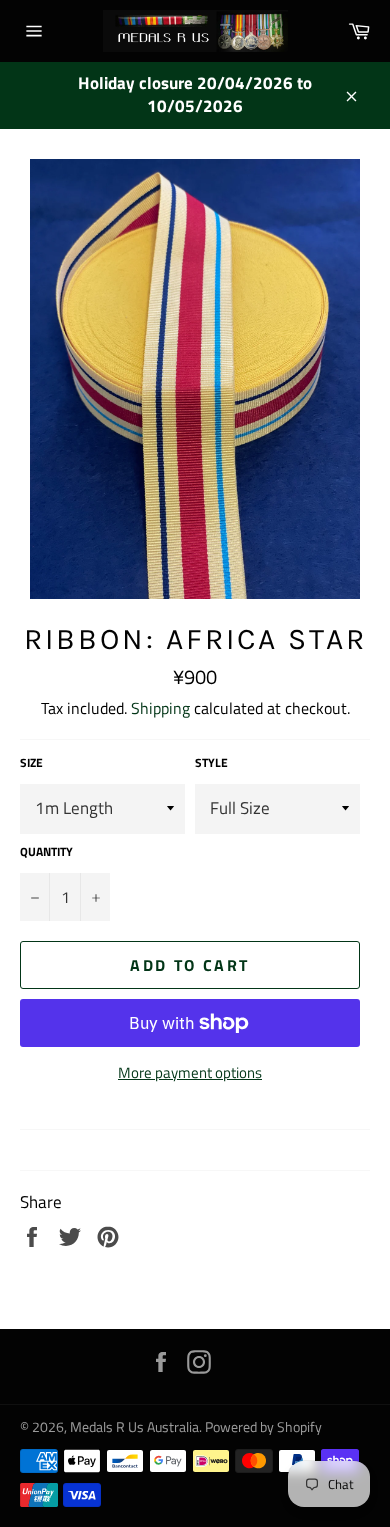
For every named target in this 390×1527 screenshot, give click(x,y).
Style (211, 763)
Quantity (46, 852)
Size (31, 763)
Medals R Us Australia (134, 1427)
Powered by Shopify (263, 1427)
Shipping (160, 708)
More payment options (190, 1073)
